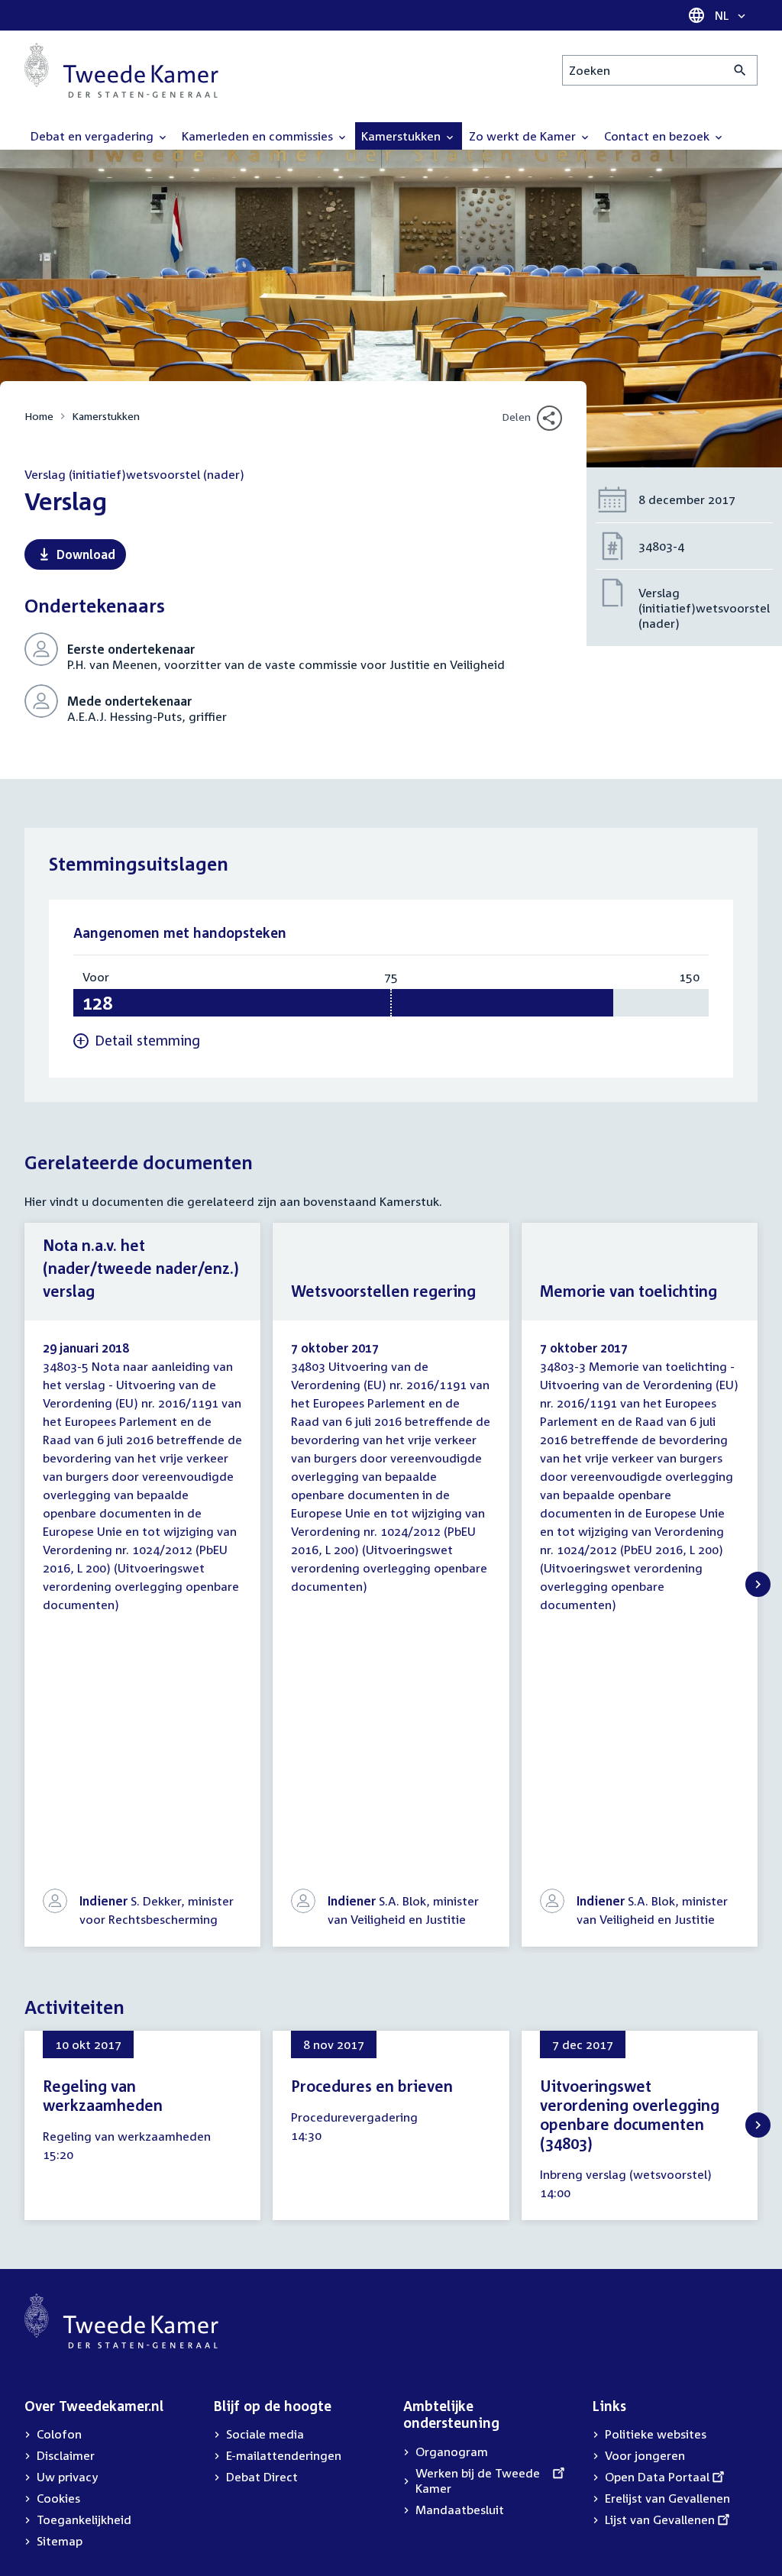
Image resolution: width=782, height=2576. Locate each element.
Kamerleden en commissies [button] (259, 136)
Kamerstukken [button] (402, 136)
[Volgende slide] (758, 1584)
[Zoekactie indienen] (740, 70)
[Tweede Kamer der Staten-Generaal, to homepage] (121, 70)
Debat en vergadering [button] (94, 136)
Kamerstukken (106, 416)
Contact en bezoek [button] (658, 136)
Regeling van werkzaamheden (103, 2095)
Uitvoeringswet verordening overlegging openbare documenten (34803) (630, 2114)
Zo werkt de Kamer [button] (524, 136)
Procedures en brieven (372, 2086)
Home (39, 416)
